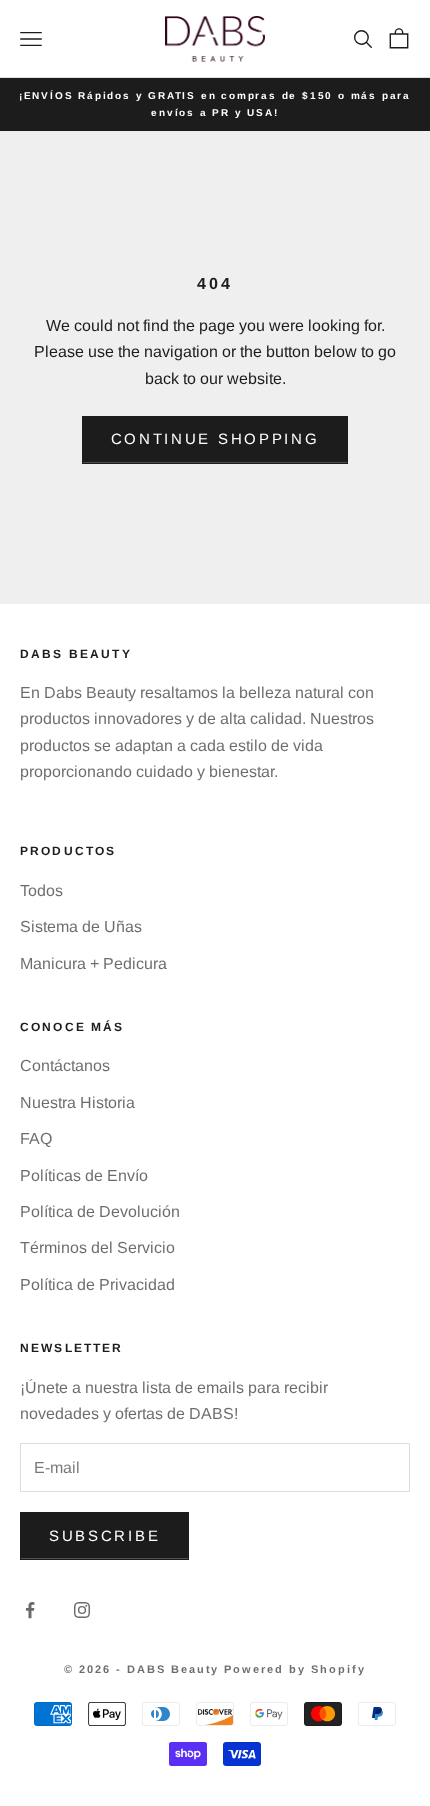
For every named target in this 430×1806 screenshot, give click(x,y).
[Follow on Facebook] (30, 1610)
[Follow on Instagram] (82, 1610)
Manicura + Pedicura (93, 963)
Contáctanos (65, 1065)
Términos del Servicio (97, 1247)
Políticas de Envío (84, 1175)
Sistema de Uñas (81, 926)
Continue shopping (215, 438)
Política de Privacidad (97, 1284)
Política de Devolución (100, 1211)
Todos (41, 890)
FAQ (36, 1138)
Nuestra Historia (77, 1102)
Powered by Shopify (295, 1669)
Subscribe (104, 1535)
